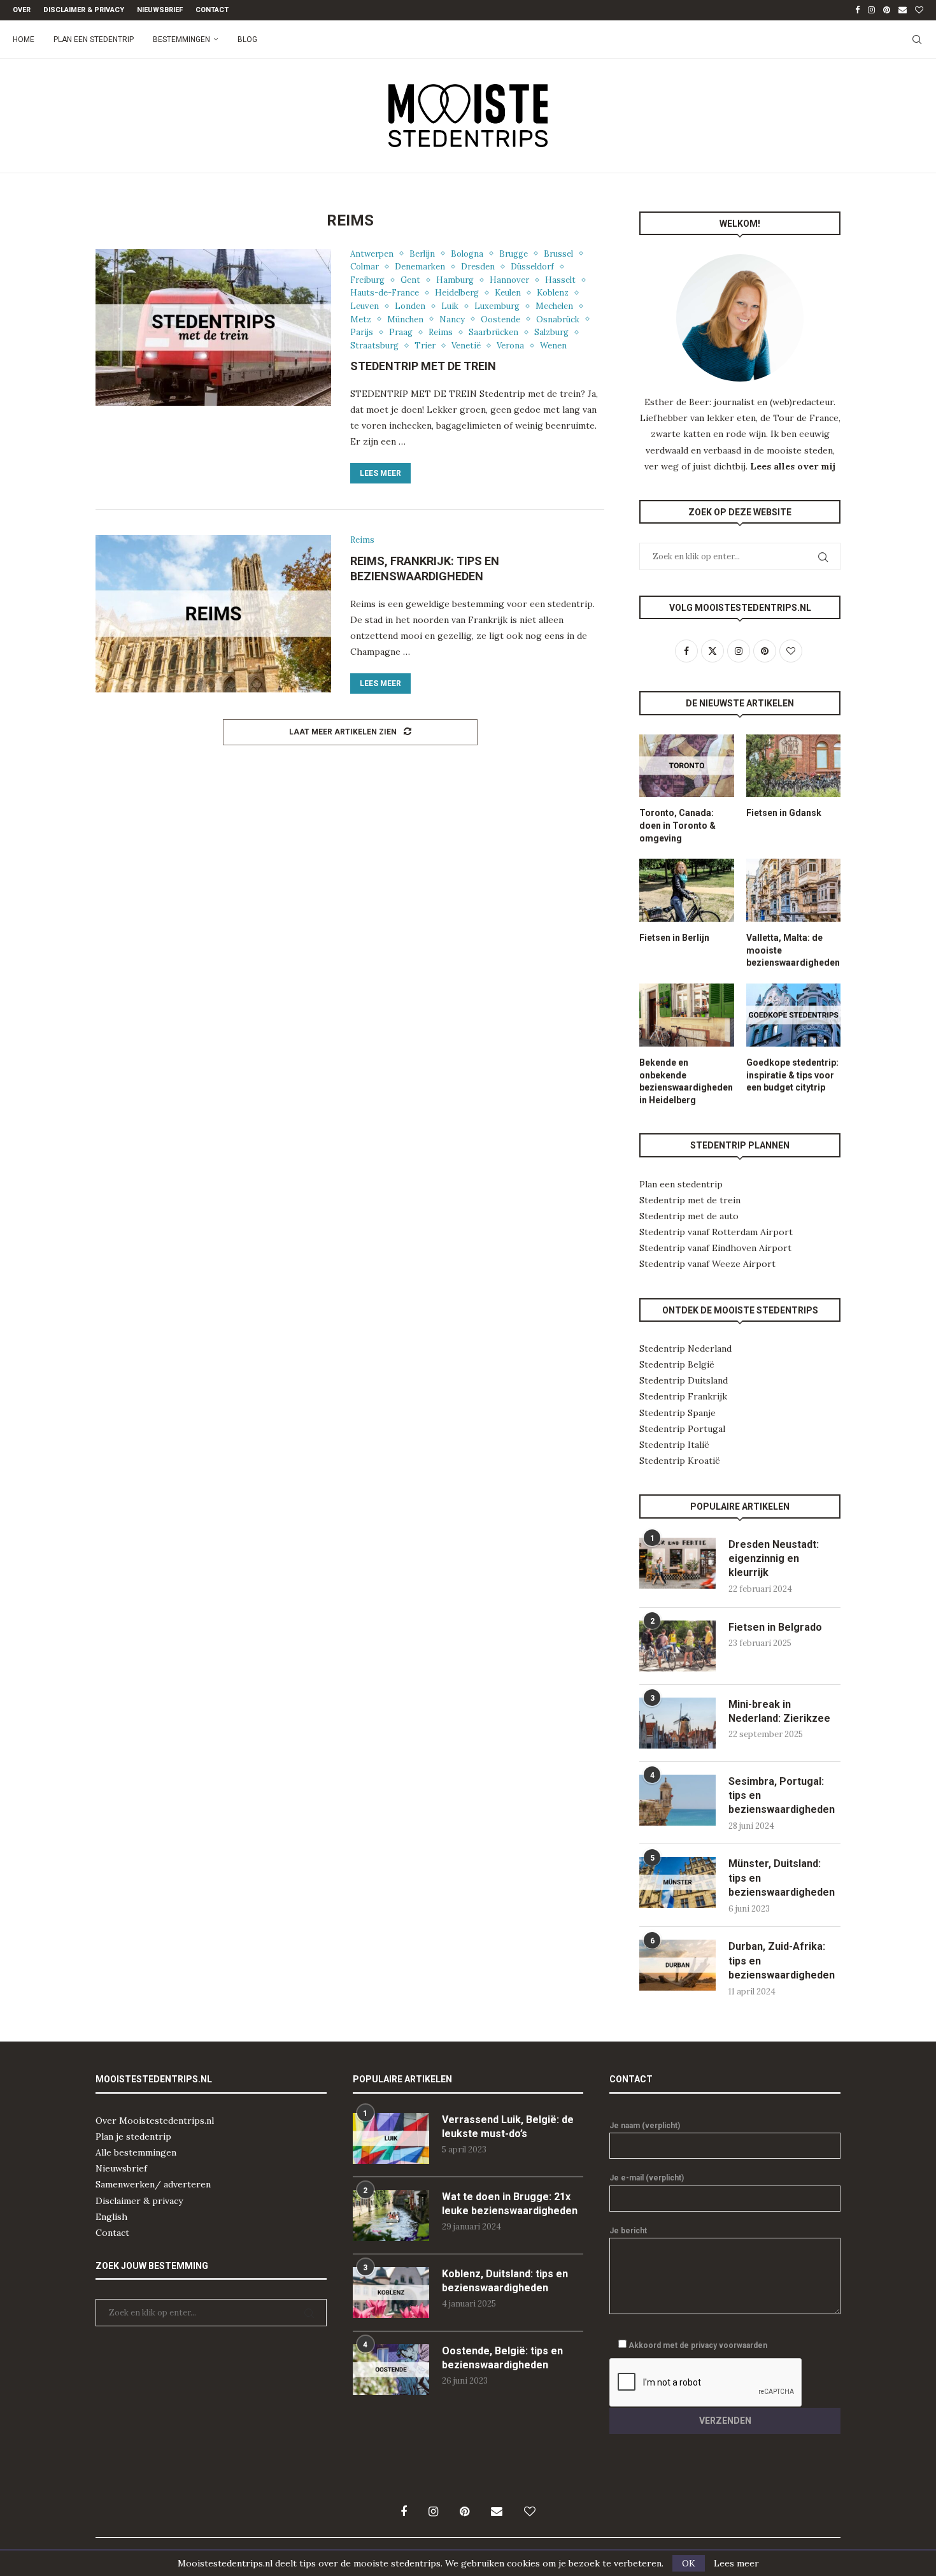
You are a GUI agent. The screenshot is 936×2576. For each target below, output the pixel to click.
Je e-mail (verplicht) (647, 2178)
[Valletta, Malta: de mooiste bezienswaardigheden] (793, 890)
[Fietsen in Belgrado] (677, 1646)
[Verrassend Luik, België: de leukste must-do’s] (391, 2138)
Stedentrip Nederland (685, 1349)
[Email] (903, 10)
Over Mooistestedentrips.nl (155, 2121)
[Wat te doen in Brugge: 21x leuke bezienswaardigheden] (391, 2215)
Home (24, 39)
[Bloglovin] (919, 10)
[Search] (917, 39)
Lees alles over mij (793, 466)
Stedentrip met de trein (423, 366)
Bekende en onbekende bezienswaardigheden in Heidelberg (686, 1081)
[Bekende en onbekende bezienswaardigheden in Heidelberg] (686, 1015)
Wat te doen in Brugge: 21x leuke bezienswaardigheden (510, 2204)
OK (689, 2563)
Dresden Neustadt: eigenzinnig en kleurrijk (774, 1559)
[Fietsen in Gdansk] (793, 766)
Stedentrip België (677, 1364)
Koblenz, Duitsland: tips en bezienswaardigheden (505, 2281)
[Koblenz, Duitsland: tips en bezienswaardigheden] (391, 2293)
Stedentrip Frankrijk (683, 1396)
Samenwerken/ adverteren (153, 2184)
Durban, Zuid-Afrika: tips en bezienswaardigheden (782, 1961)
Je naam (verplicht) (645, 2126)
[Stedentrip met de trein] (213, 327)
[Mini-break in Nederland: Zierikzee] (677, 1723)
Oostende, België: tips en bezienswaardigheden (502, 2358)
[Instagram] (871, 10)
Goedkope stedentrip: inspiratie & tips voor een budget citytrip (792, 1075)
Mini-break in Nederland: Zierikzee (779, 1711)
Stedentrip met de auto (689, 1216)
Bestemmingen (181, 39)
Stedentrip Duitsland (684, 1380)
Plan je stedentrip (133, 2136)
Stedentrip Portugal (682, 1429)
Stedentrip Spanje (677, 1413)
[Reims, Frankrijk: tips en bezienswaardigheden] (213, 613)
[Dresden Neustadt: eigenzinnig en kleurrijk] (677, 1563)
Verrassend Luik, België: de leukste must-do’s (508, 2127)
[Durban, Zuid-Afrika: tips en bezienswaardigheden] (677, 1965)
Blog (247, 39)
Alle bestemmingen (136, 2152)
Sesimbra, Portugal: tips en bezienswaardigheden (782, 1796)
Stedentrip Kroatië (680, 1461)
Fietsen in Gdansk (784, 813)
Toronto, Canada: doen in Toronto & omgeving (677, 825)
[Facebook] (857, 10)
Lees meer (380, 473)
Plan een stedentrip (94, 39)
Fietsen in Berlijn (674, 938)
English (111, 2217)
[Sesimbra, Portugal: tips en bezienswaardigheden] (677, 1800)
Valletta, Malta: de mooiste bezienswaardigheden (793, 950)
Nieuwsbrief (160, 10)
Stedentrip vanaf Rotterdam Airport (716, 1232)
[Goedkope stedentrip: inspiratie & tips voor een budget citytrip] (793, 1015)
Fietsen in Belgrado (775, 1627)
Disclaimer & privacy (139, 2201)
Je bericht (628, 2231)
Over (22, 10)
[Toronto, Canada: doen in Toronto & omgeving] (686, 766)
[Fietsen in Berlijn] (686, 890)
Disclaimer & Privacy (84, 10)
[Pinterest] (887, 10)
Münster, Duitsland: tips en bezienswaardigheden (782, 1878)
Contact (212, 10)
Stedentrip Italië (674, 1445)
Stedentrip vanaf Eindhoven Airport (715, 1248)
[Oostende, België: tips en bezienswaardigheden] (391, 2370)
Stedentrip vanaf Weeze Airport (707, 1264)
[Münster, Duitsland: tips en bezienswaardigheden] (677, 1882)
